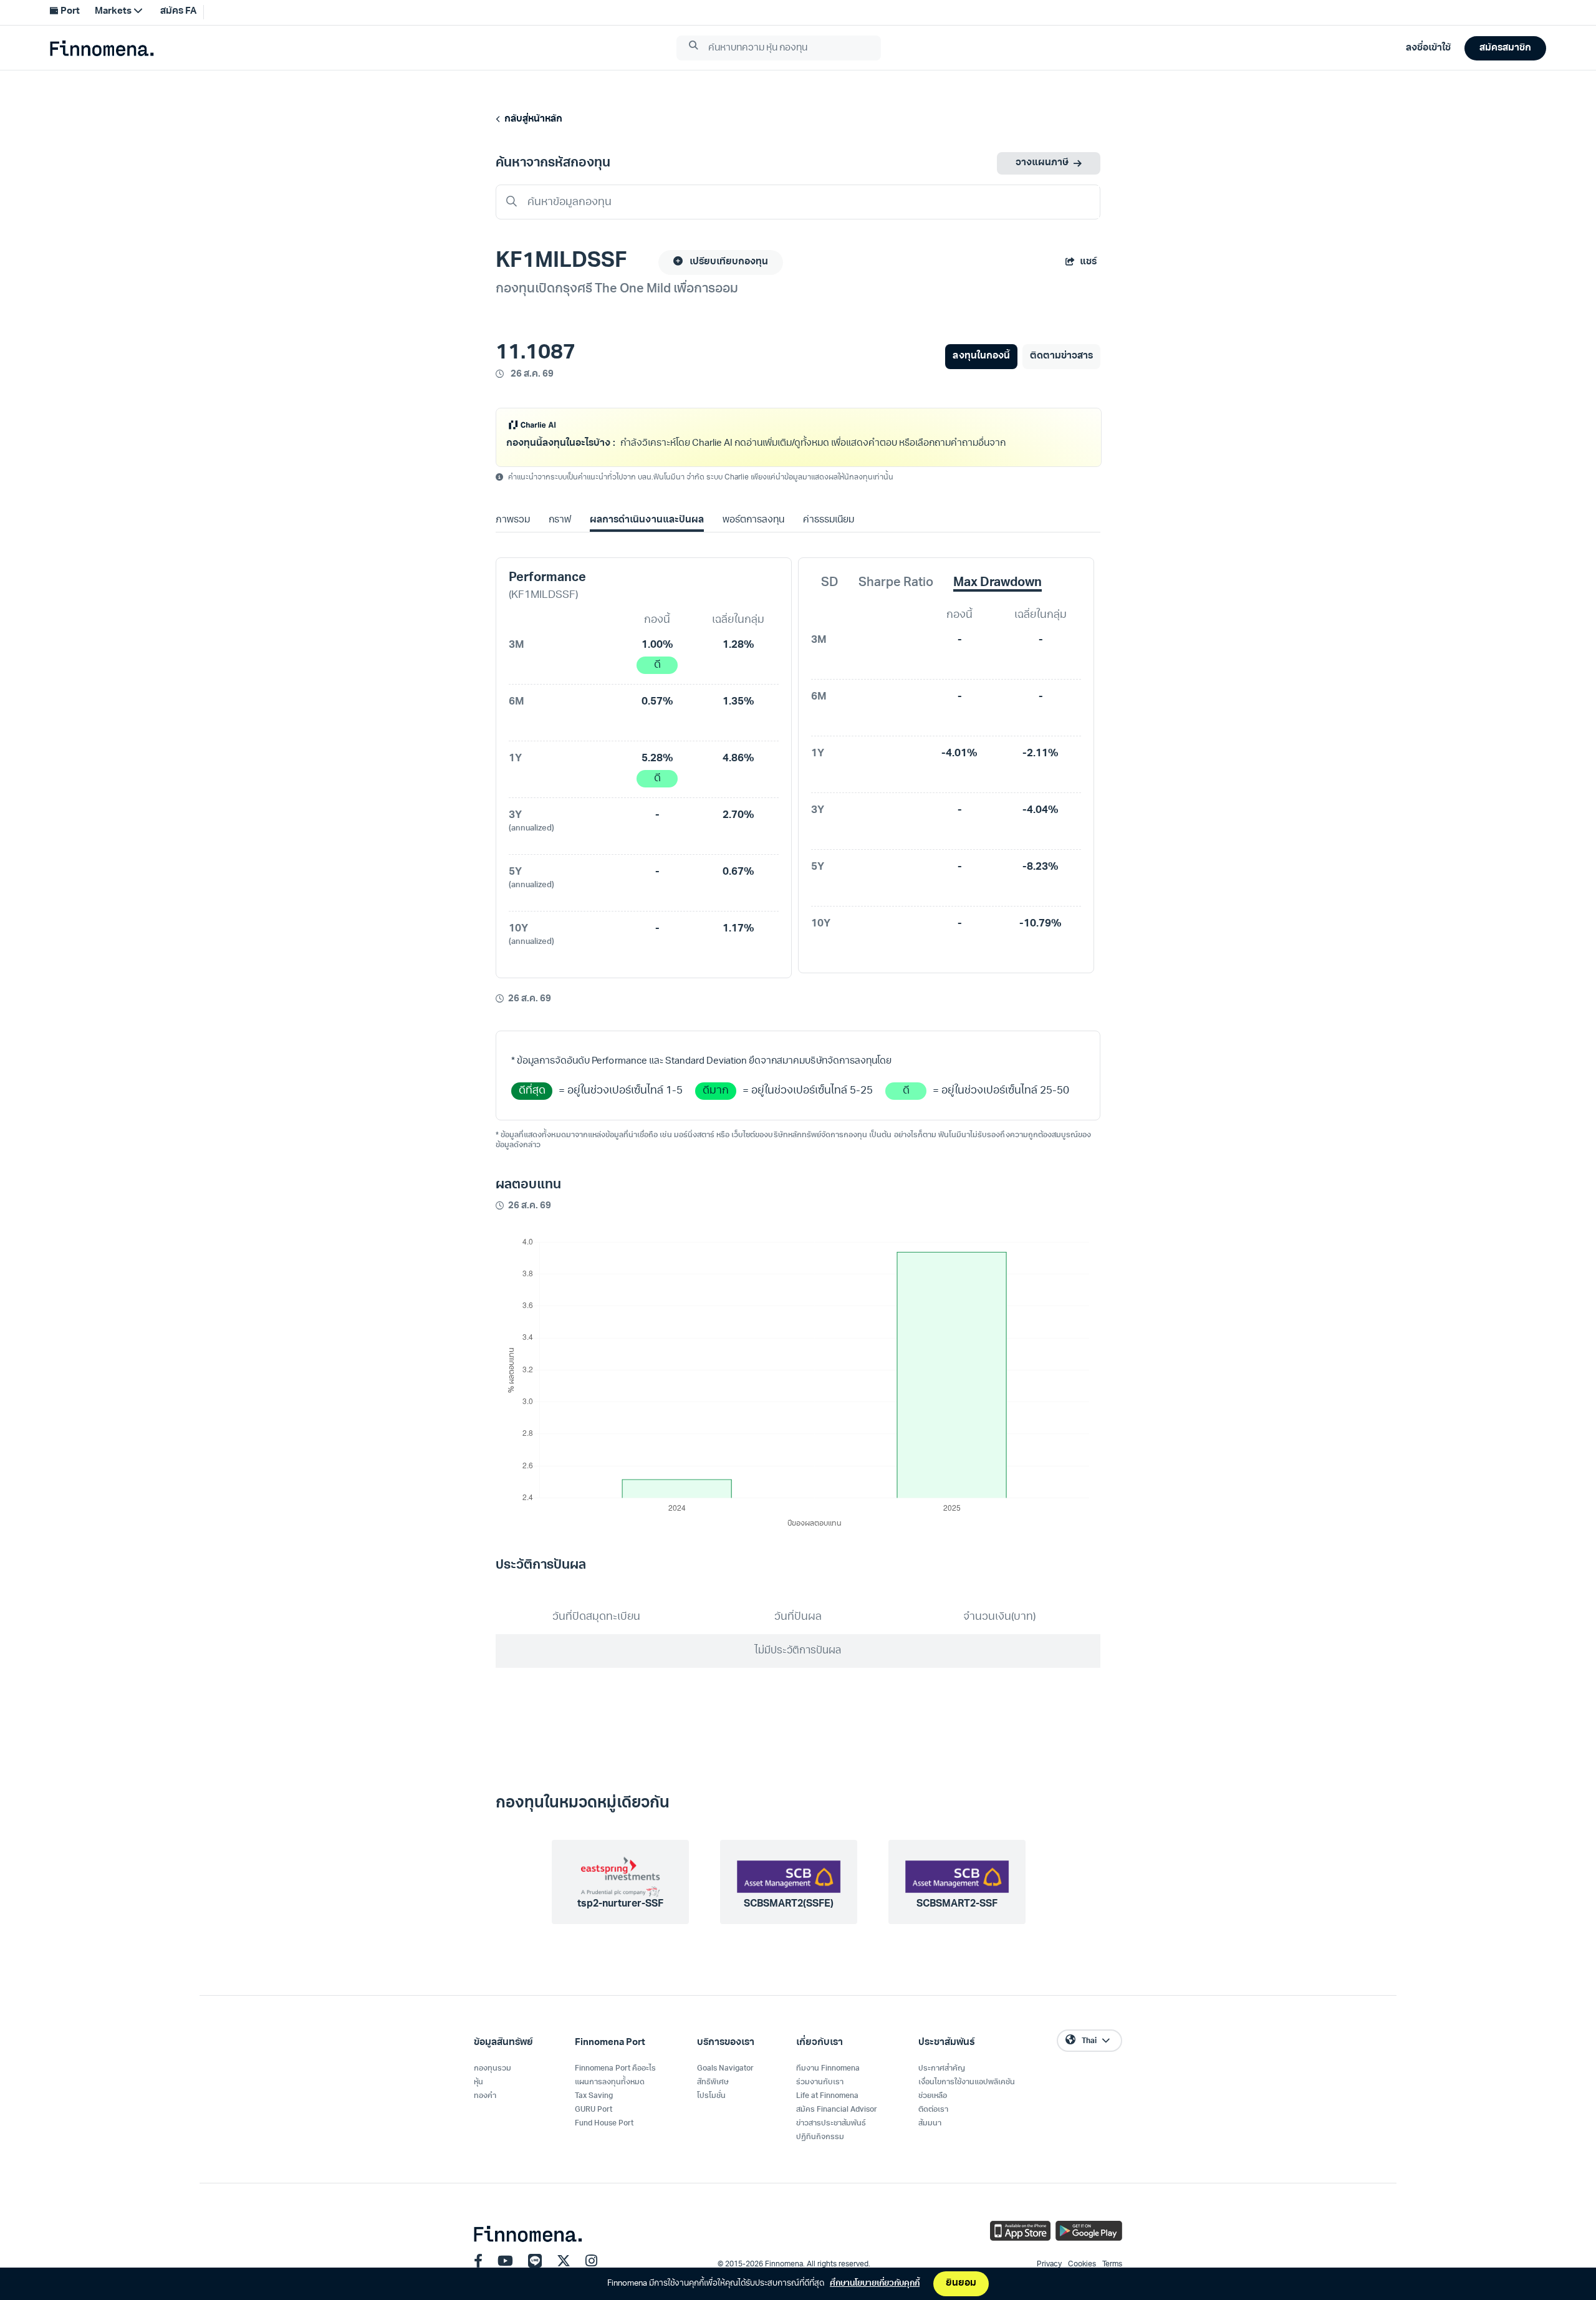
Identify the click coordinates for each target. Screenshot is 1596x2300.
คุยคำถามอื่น (975, 482)
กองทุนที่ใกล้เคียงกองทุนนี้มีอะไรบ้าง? (584, 482)
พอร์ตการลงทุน (753, 560)
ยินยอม (961, 2283)
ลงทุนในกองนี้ (981, 356)
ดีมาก (716, 1131)
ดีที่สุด (532, 1131)
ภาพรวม (513, 560)
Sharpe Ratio (896, 623)
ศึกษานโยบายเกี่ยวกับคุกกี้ (875, 2283)
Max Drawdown (997, 623)
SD (830, 623)
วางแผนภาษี (1042, 163)
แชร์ (1088, 262)
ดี (657, 705)
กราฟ (560, 560)
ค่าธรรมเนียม (829, 560)
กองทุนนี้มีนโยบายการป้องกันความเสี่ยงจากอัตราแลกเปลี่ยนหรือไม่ (797, 482)
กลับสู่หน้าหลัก (531, 119)
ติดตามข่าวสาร (1061, 356)
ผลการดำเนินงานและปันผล (647, 560)
